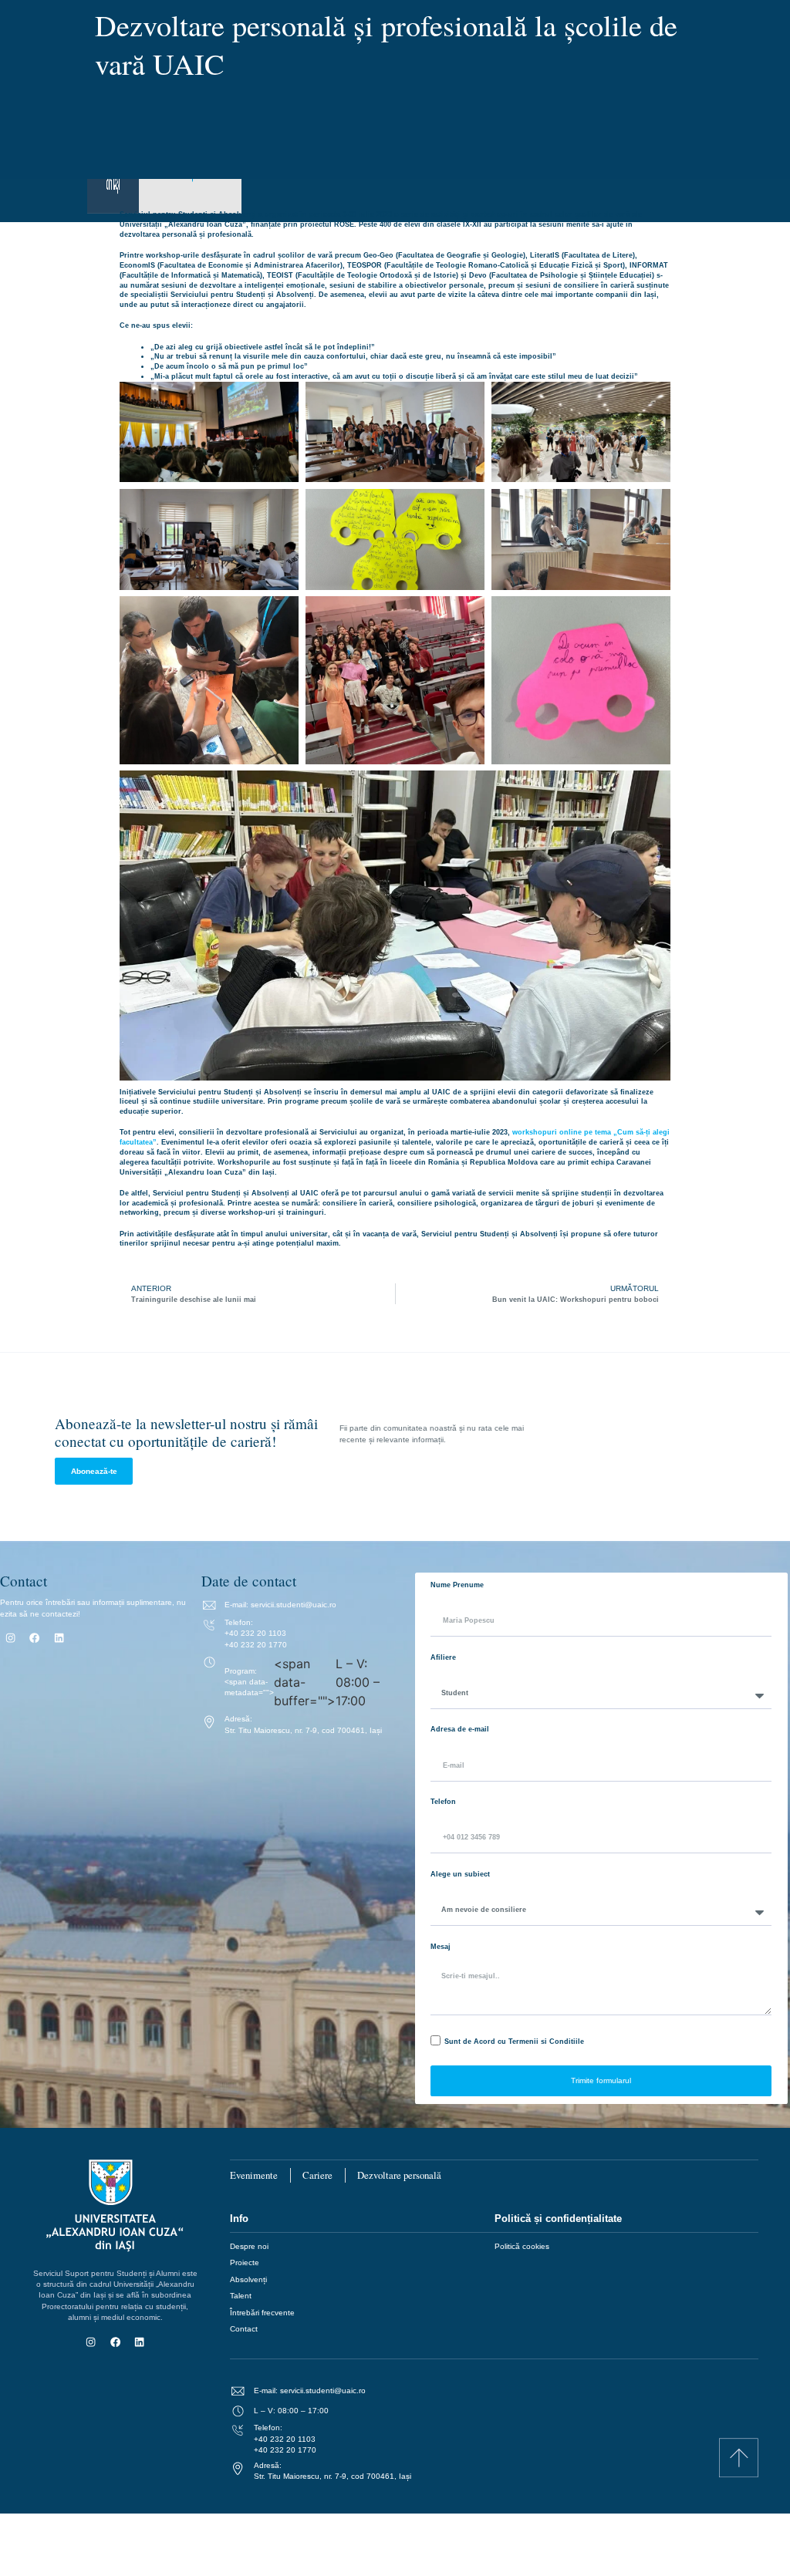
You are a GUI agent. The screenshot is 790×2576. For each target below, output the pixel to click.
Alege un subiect (460, 1874)
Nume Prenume (457, 1585)
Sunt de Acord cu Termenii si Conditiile (514, 2042)
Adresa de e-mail (460, 1729)
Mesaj (441, 1947)
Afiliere (443, 1657)
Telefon (443, 1802)
